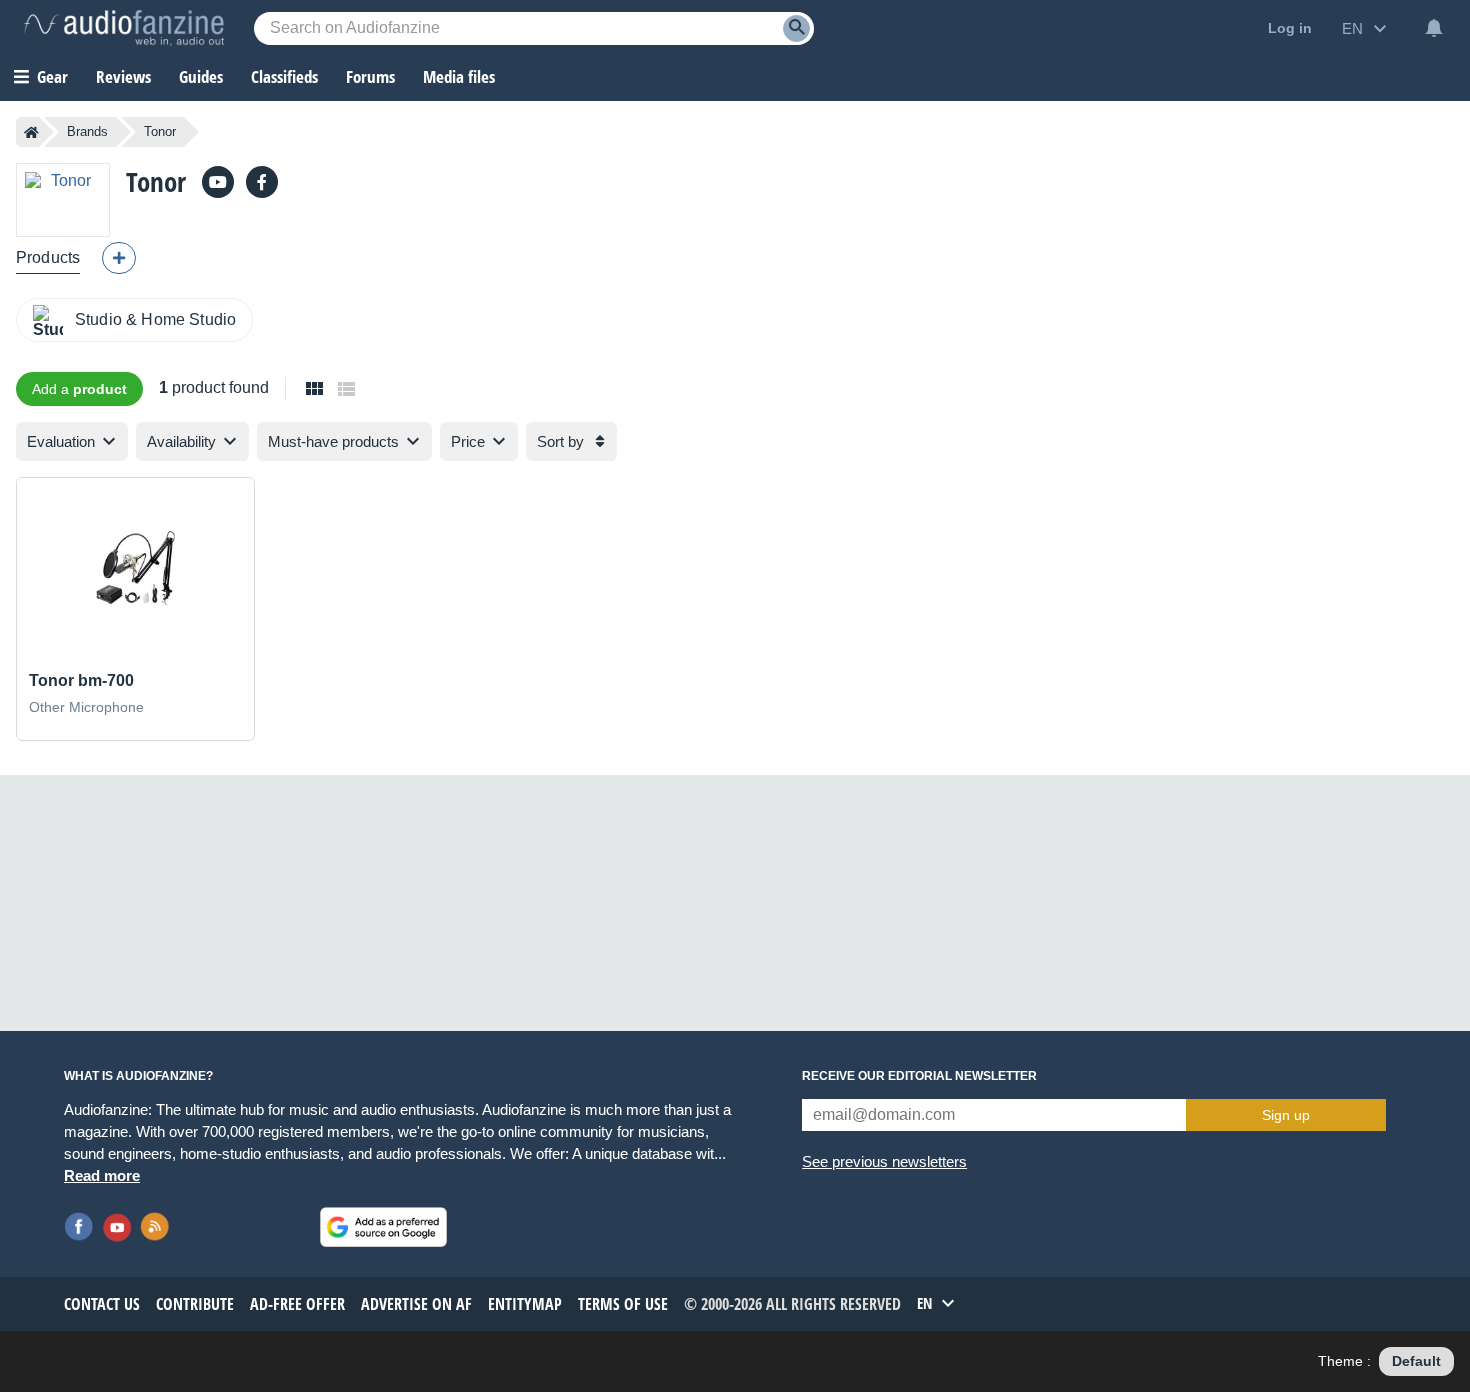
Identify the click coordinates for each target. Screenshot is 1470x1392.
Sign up (1286, 1115)
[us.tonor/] (262, 182)
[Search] (796, 28)
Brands (87, 131)
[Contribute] (119, 258)
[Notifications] (1434, 28)
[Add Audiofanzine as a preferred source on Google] (383, 1227)
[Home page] (31, 132)
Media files (459, 76)
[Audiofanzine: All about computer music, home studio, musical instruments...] (124, 28)
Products (48, 257)
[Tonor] (63, 199)
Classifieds (284, 76)
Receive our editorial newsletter (919, 1076)
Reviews (123, 76)
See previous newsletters (884, 1161)
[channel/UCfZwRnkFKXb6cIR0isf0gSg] (218, 182)
